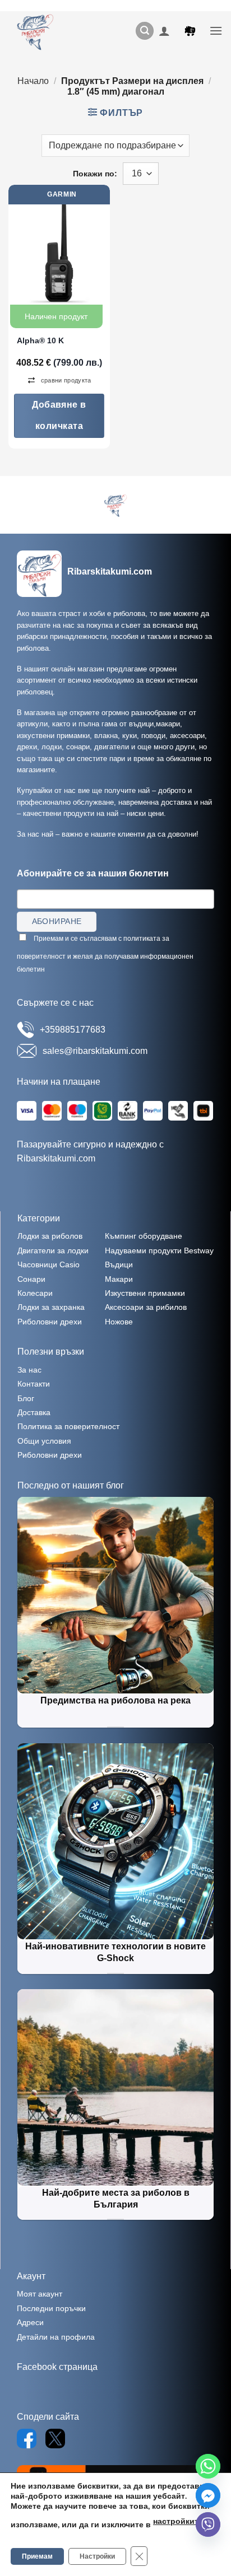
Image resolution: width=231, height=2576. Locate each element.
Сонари (31, 1279)
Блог (26, 1398)
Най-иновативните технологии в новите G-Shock (115, 1952)
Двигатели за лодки (53, 1250)
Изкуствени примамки (145, 1293)
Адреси (30, 2322)
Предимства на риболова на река (115, 1700)
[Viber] (208, 2524)
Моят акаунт (40, 2294)
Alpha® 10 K (40, 340)
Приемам (37, 2556)
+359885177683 (73, 1030)
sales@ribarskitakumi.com (95, 1051)
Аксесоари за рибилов (146, 1307)
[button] (145, 31)
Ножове (119, 1322)
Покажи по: (95, 174)
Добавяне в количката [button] (59, 415)
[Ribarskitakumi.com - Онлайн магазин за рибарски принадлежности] (39, 31)
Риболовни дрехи (50, 1322)
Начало (33, 81)
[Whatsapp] (208, 2466)
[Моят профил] (164, 31)
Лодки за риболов (50, 1236)
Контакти (34, 1384)
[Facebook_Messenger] (208, 2495)
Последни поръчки (51, 2308)
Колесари (35, 1293)
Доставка (34, 1412)
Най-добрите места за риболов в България (116, 2199)
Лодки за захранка (51, 1307)
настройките (178, 2521)
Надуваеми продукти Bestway (159, 1250)
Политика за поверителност (68, 1426)
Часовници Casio (48, 1264)
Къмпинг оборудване (144, 1236)
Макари (119, 1279)
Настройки (97, 2556)
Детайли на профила (56, 2337)
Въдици (119, 1264)
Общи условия (44, 1441)
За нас (29, 1370)
